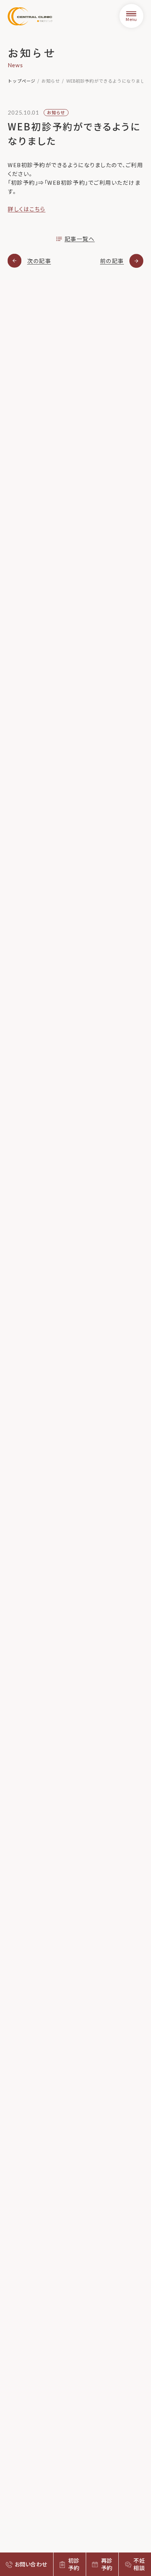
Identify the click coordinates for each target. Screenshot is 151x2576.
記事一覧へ (80, 239)
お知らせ (51, 81)
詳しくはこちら (27, 209)
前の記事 (112, 261)
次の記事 (39, 261)
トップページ (22, 81)
